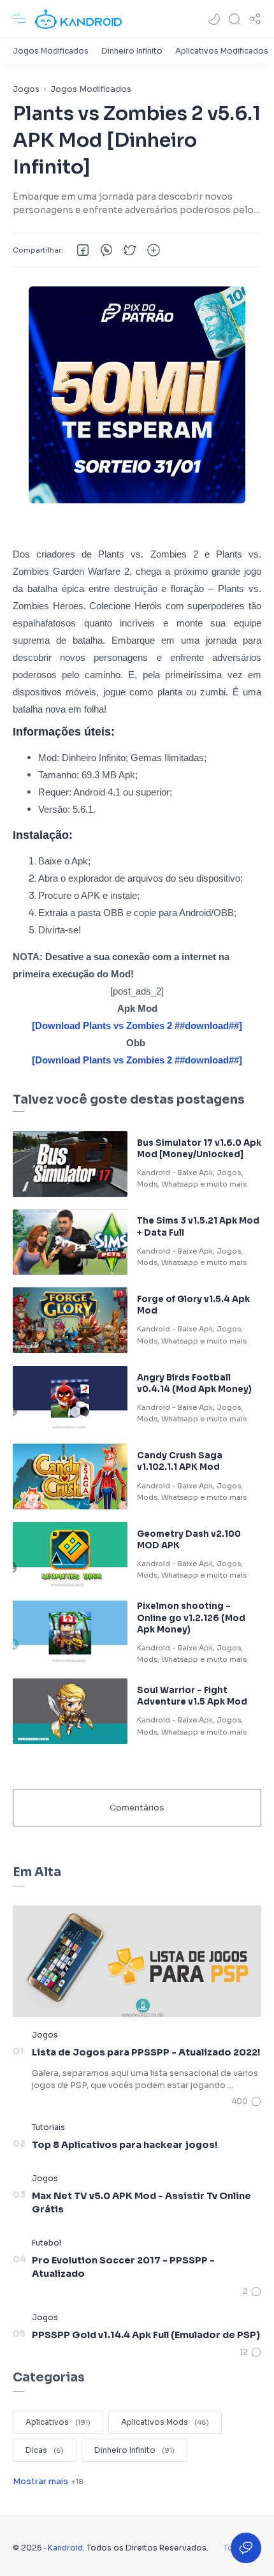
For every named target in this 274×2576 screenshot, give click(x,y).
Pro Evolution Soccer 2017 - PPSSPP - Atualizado (123, 2267)
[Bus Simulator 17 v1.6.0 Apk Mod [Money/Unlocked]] (70, 1164)
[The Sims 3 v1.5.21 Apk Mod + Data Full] (70, 1242)
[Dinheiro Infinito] (132, 51)
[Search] (234, 19)
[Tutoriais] (48, 2127)
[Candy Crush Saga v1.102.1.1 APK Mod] (70, 1477)
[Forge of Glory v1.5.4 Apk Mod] (70, 1320)
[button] (214, 19)
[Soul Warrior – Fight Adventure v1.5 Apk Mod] (70, 1711)
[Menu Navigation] (19, 19)
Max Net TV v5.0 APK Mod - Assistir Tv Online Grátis (141, 2203)
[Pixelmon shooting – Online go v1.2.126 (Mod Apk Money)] (70, 1633)
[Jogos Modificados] (51, 51)
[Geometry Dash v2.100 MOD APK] (70, 1555)
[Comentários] (247, 2101)
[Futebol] (47, 2243)
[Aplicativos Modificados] (222, 51)
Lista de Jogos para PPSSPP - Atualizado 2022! (146, 2052)
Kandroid (65, 2548)
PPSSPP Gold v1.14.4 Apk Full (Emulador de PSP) (146, 2335)
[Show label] (48, 2481)
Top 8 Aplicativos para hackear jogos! (125, 2145)
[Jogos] (45, 2035)
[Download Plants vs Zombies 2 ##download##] (137, 1025)
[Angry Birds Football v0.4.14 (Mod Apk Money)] (70, 1399)
